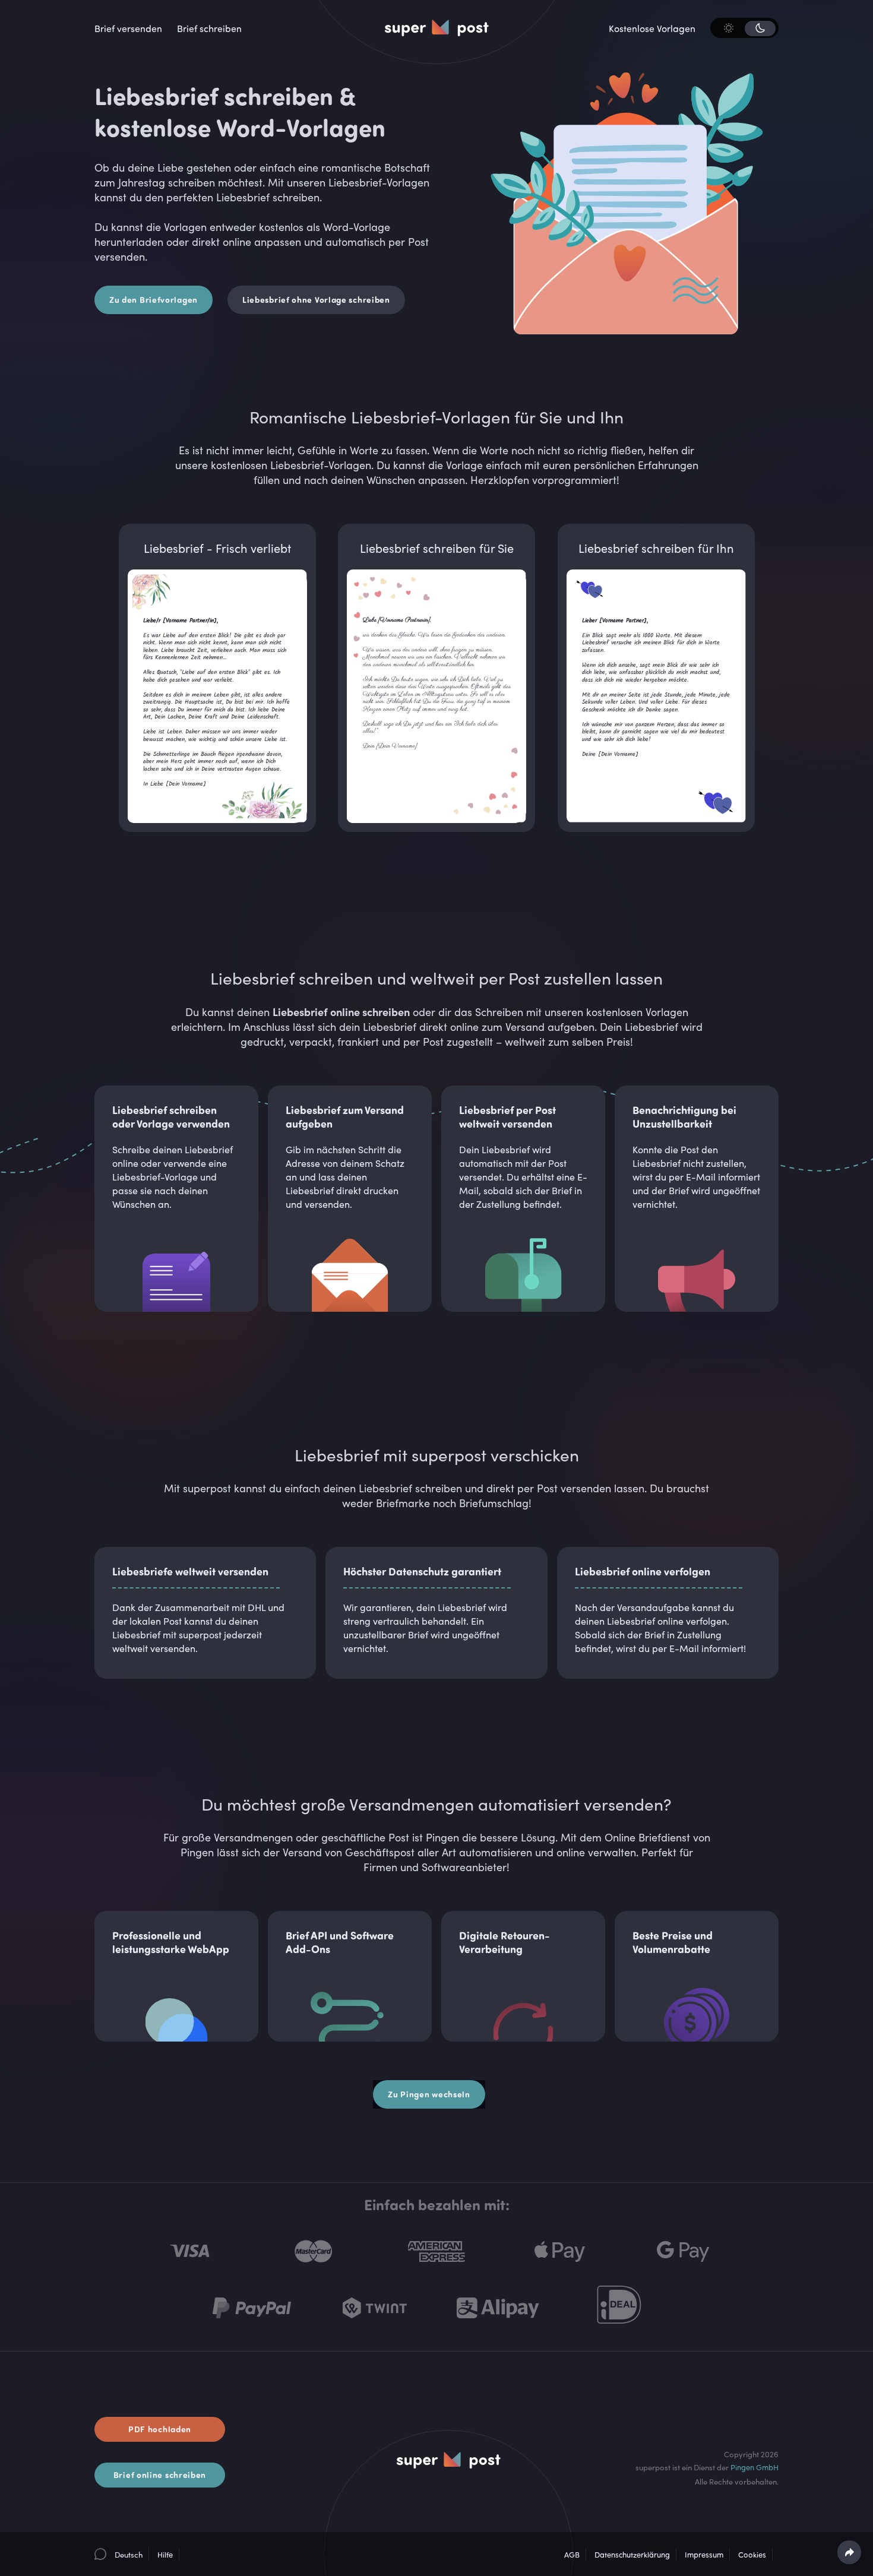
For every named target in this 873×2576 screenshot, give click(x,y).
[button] (118, 2554)
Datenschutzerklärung (632, 2555)
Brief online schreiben (160, 2475)
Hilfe (165, 2555)
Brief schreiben (209, 29)
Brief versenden (128, 29)
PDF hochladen (160, 2429)
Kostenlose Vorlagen (652, 29)
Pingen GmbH (755, 2467)
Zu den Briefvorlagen (154, 300)
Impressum (704, 2555)
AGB (572, 2555)
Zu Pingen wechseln (429, 2094)
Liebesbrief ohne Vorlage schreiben (316, 300)
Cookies (752, 2555)
